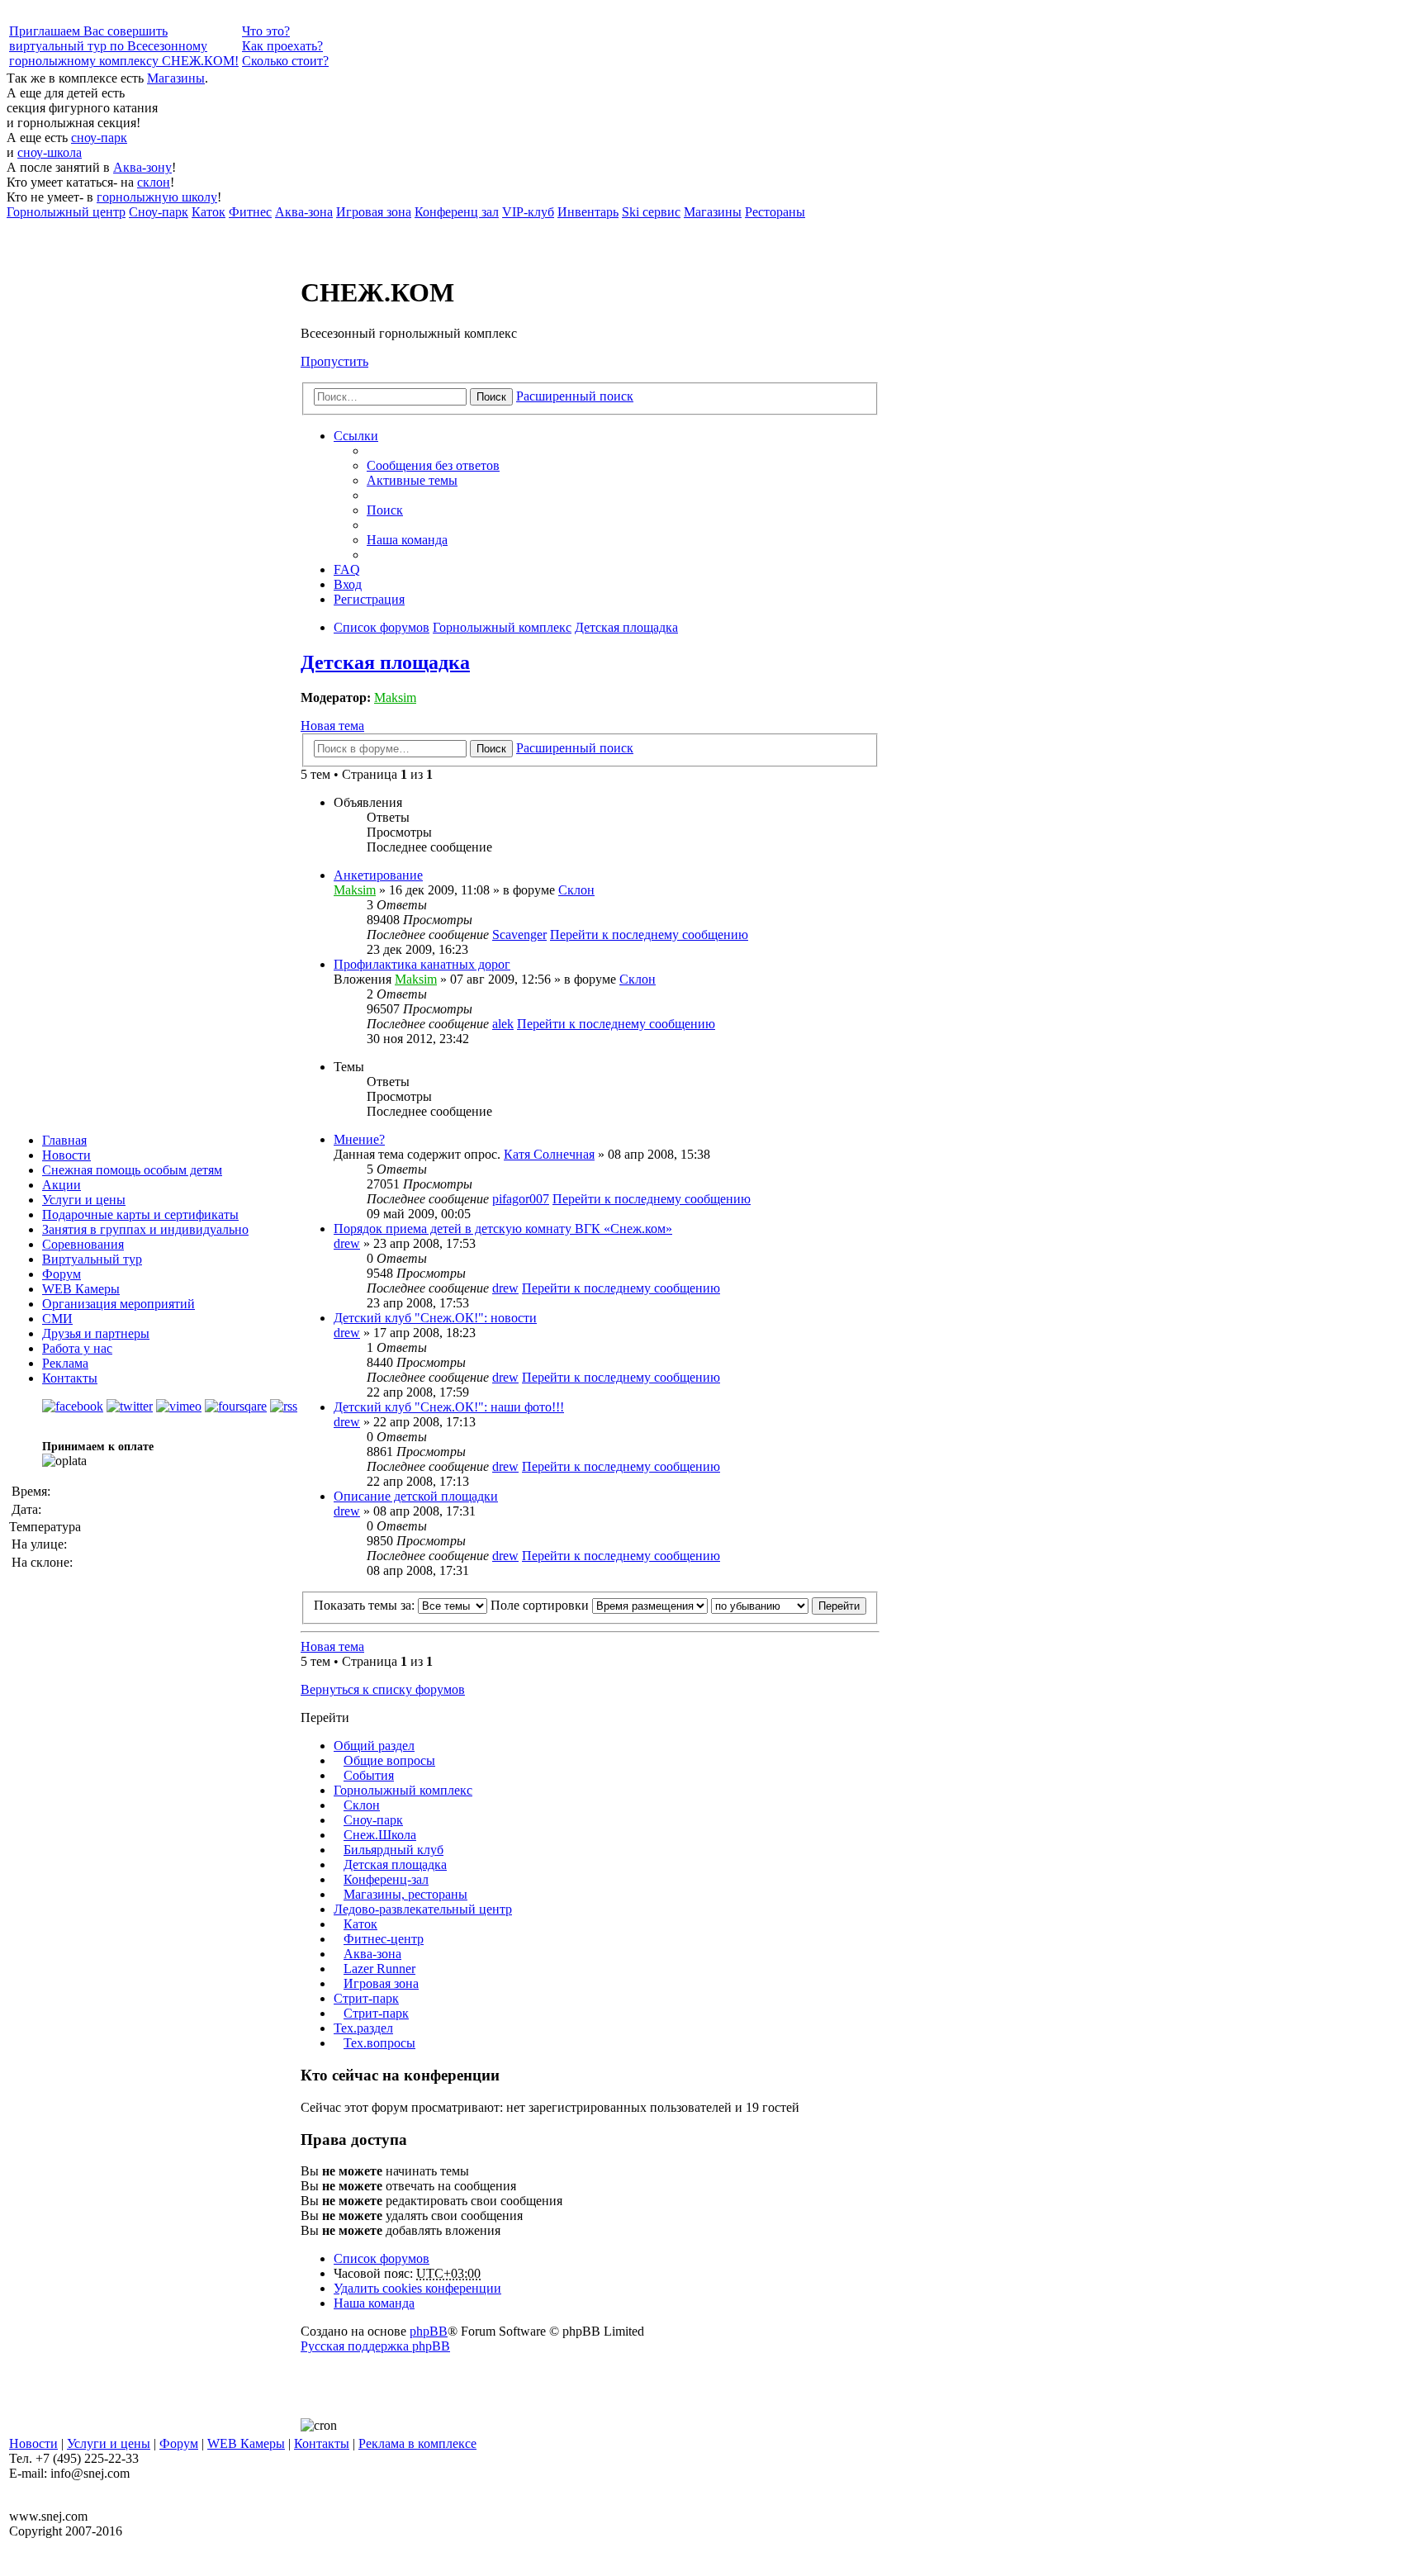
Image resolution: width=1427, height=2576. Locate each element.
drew (347, 1243)
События (369, 1775)
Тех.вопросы (379, 2043)
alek (503, 1024)
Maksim (395, 697)
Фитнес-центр (384, 1939)
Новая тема (332, 726)
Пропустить (334, 361)
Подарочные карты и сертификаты (140, 1214)
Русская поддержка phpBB (375, 2346)
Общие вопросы (389, 1760)
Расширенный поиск (575, 396)
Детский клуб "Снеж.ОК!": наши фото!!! (449, 1407)
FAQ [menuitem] (347, 569)
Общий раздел (374, 1746)
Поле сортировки (541, 1605)
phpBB (429, 2331)
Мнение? (359, 1139)
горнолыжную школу (157, 197)
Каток (360, 1924)
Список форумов (382, 2258)
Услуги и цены (84, 1200)
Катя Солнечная (549, 1154)
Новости (66, 1155)
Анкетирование (378, 875)
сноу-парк (99, 138)
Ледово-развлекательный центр (423, 1909)
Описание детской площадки (416, 1496)
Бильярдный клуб (393, 1850)
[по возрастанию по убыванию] (760, 1605)
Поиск (491, 397)
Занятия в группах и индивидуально (145, 1229)
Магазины (176, 78)
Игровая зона (381, 1983)
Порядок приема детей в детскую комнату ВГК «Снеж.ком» (503, 1229)
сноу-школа (50, 152)
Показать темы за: (366, 1605)
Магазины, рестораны (405, 1894)
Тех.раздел (363, 2028)
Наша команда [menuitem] (407, 540)
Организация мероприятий (119, 1304)
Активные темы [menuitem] (412, 480)
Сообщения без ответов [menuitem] (433, 465)
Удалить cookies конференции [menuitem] (417, 2288)
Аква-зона (372, 1954)
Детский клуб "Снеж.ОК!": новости (435, 1318)
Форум (62, 1274)
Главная (64, 1140)
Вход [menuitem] (348, 584)
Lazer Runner (379, 1969)
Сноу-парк (373, 1820)
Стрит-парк (366, 1998)
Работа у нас (77, 1348)
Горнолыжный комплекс (403, 1790)
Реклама (65, 1363)
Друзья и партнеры (96, 1333)
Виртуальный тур (92, 1259)
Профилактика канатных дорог (422, 964)
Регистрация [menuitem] (369, 599)
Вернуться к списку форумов (383, 1689)
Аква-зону (142, 167)
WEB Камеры (81, 1289)
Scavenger (519, 935)
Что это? (266, 31)
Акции (62, 1185)
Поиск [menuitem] (385, 510)
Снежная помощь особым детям (132, 1170)
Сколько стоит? (285, 61)
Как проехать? (282, 46)
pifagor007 (521, 1199)
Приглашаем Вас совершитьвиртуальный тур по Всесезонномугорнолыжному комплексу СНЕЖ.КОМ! (124, 46)
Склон (576, 890)
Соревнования (83, 1244)
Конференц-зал (386, 1879)
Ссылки (356, 436)
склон (154, 182)
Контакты (70, 1378)
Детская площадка (385, 662)
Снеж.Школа (380, 1835)
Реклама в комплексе (417, 2443)
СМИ (57, 1319)
